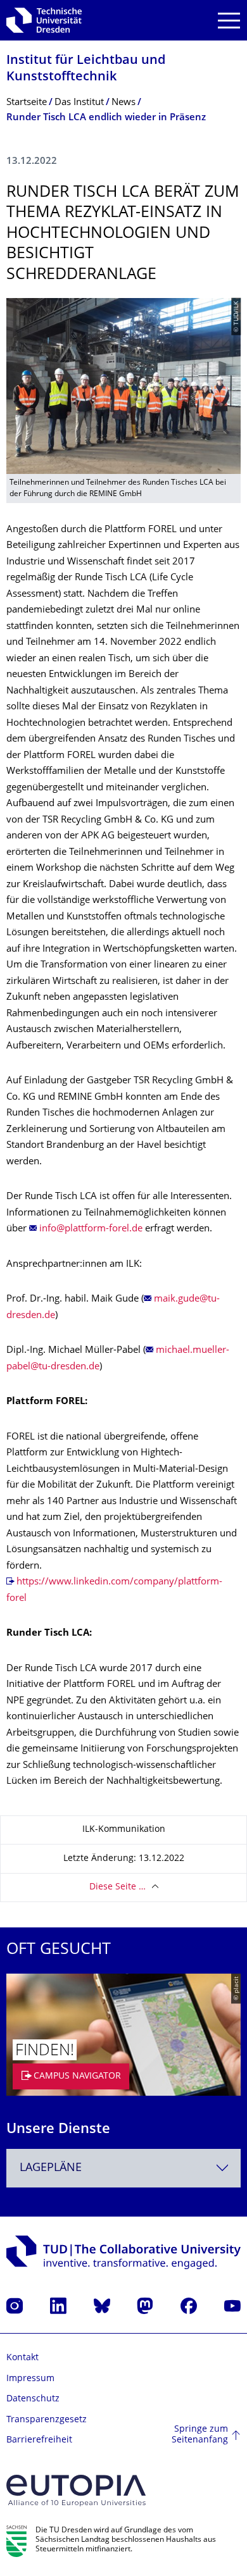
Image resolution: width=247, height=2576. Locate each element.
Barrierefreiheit (39, 2440)
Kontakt (22, 2358)
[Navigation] (229, 21)
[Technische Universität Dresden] (44, 20)
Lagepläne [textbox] (51, 2168)
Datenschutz (33, 2399)
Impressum (30, 2379)
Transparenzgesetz (47, 2420)
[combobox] (123, 2168)
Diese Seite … (117, 1887)
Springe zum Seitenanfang (200, 2435)
